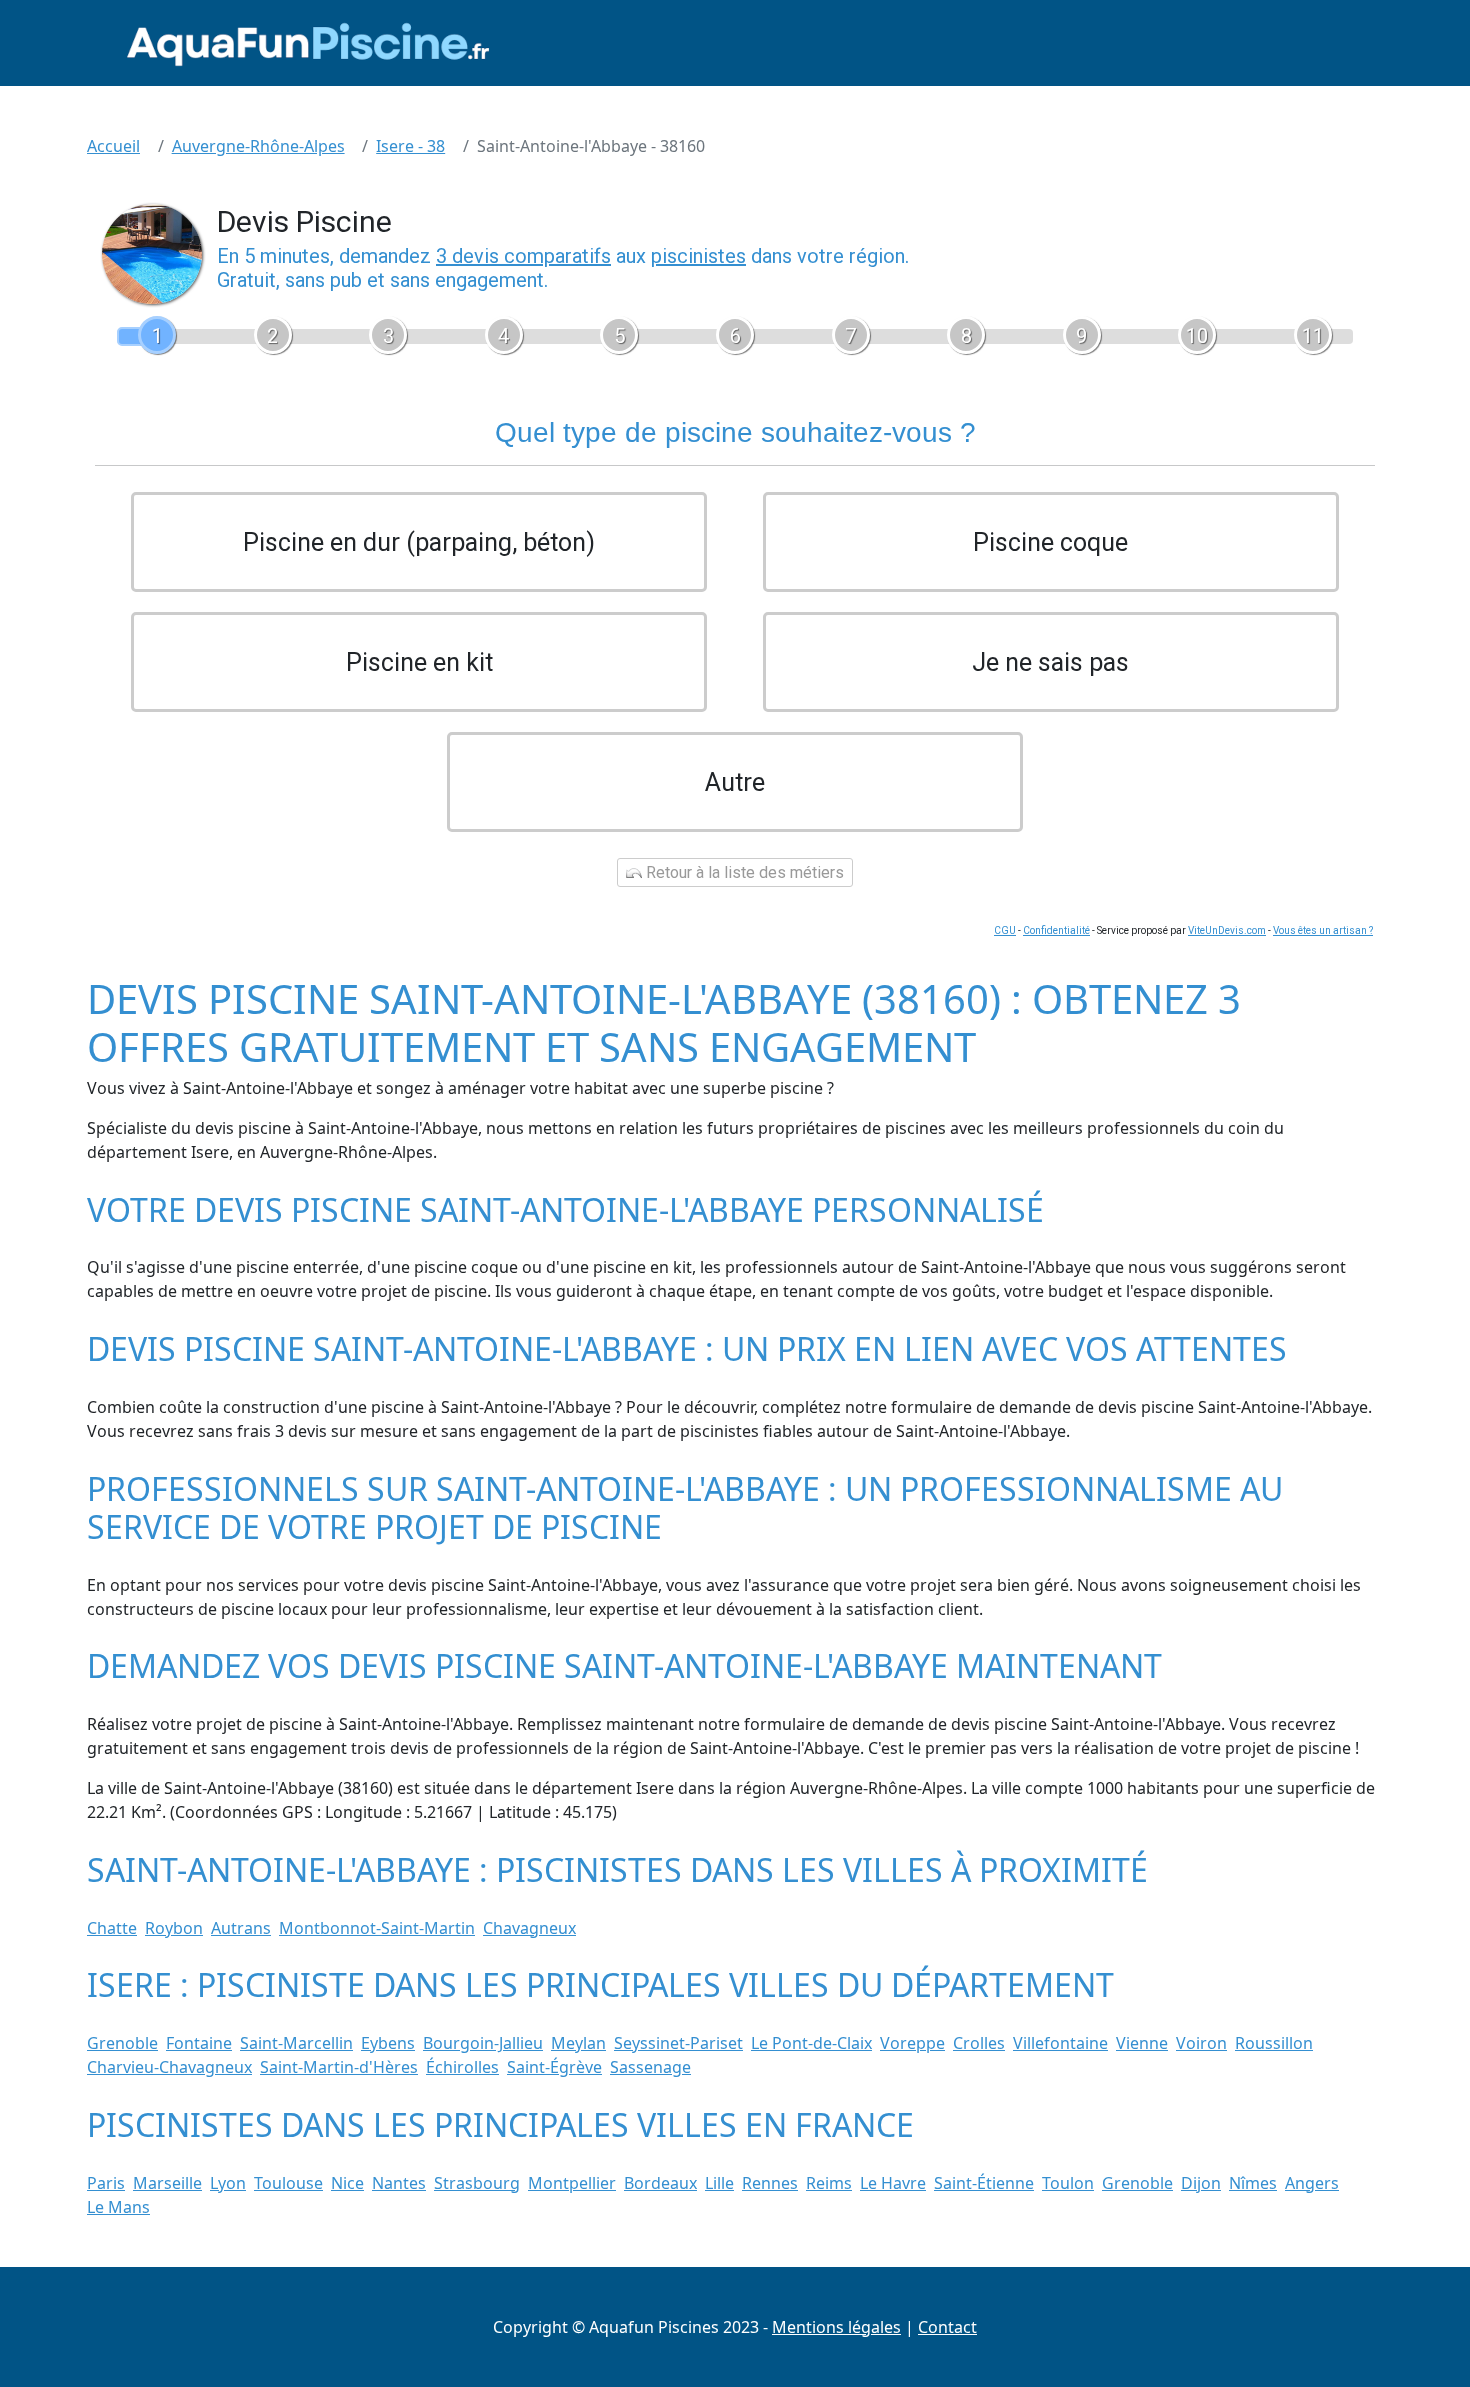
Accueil (113, 146)
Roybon (174, 1928)
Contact (947, 2327)
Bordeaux (660, 2183)
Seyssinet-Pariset (678, 2043)
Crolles (979, 2043)
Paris (106, 2183)
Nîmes (1253, 2183)
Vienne (1142, 2043)
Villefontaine (1060, 2043)
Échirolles (462, 2067)
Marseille (167, 2183)
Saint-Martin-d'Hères (339, 2067)
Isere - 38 (410, 146)
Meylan (578, 2043)
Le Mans (118, 2207)
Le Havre (893, 2183)
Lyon (228, 2183)
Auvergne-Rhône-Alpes (258, 146)
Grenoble (122, 2043)
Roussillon (1274, 2043)
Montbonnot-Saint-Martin (377, 1928)
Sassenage (650, 2067)
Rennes (770, 2183)
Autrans (241, 1928)
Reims (829, 2183)
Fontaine (199, 2043)
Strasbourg (477, 2183)
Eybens (388, 2043)
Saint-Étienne (984, 2183)
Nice (347, 2183)
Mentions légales (836, 2327)
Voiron (1201, 2043)
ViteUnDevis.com (1227, 930)
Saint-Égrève (554, 2067)
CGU (1005, 930)
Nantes (399, 2183)
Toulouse (288, 2183)
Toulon (1068, 2183)
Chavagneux (529, 1928)
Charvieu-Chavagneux (169, 2067)
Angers (1312, 2183)
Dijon (1201, 2183)
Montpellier (572, 2183)
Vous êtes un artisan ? (1323, 930)
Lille (719, 2183)
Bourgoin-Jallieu (483, 2043)
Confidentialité (1056, 930)
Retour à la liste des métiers (743, 872)
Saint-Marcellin (296, 2043)
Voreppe (912, 2043)
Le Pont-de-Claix (811, 2043)
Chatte (112, 1928)
